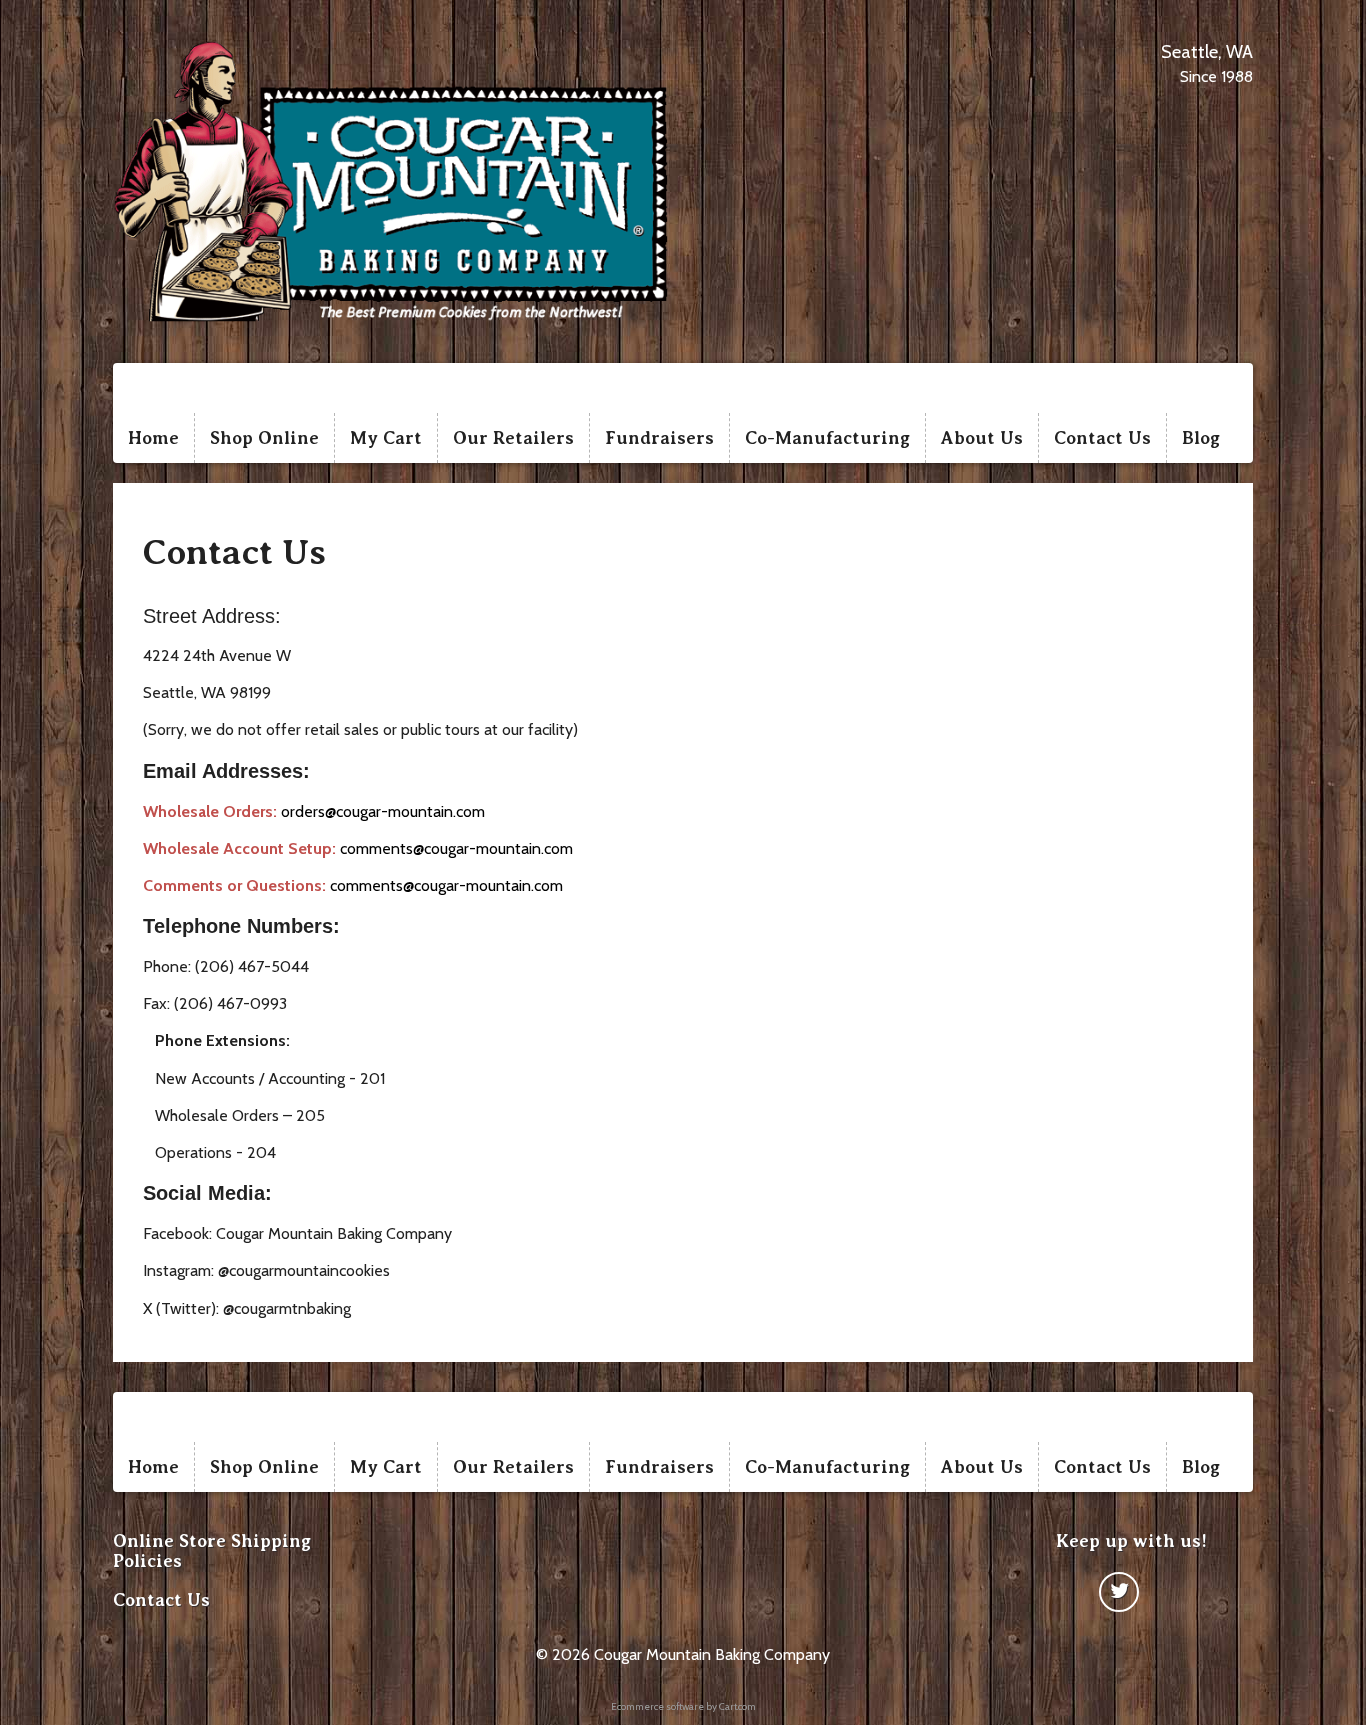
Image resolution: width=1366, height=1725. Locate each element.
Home (153, 438)
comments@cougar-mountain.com (456, 848)
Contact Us (1102, 438)
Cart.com (737, 1706)
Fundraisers (659, 438)
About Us (982, 438)
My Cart (386, 438)
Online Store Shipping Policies (212, 1551)
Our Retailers (513, 438)
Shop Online (264, 438)
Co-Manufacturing (827, 438)
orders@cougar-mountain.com (383, 811)
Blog (1201, 438)
